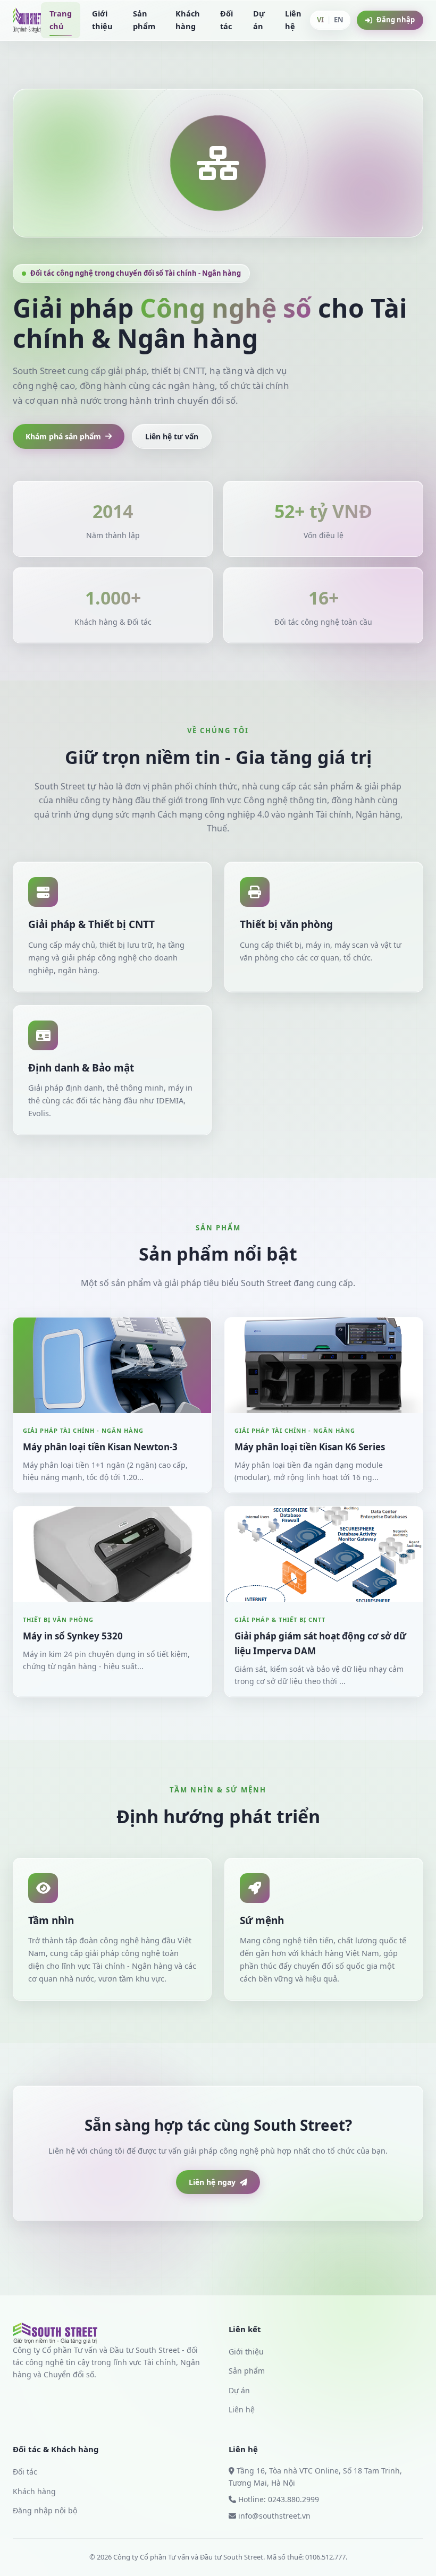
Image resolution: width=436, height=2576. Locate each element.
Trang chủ (61, 20)
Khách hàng (188, 20)
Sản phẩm (144, 20)
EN (339, 20)
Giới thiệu (102, 20)
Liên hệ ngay (212, 2182)
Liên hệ (293, 20)
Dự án (259, 20)
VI (320, 20)
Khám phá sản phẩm (63, 436)
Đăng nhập (396, 20)
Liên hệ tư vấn (172, 436)
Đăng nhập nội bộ (45, 2510)
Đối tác (227, 20)
